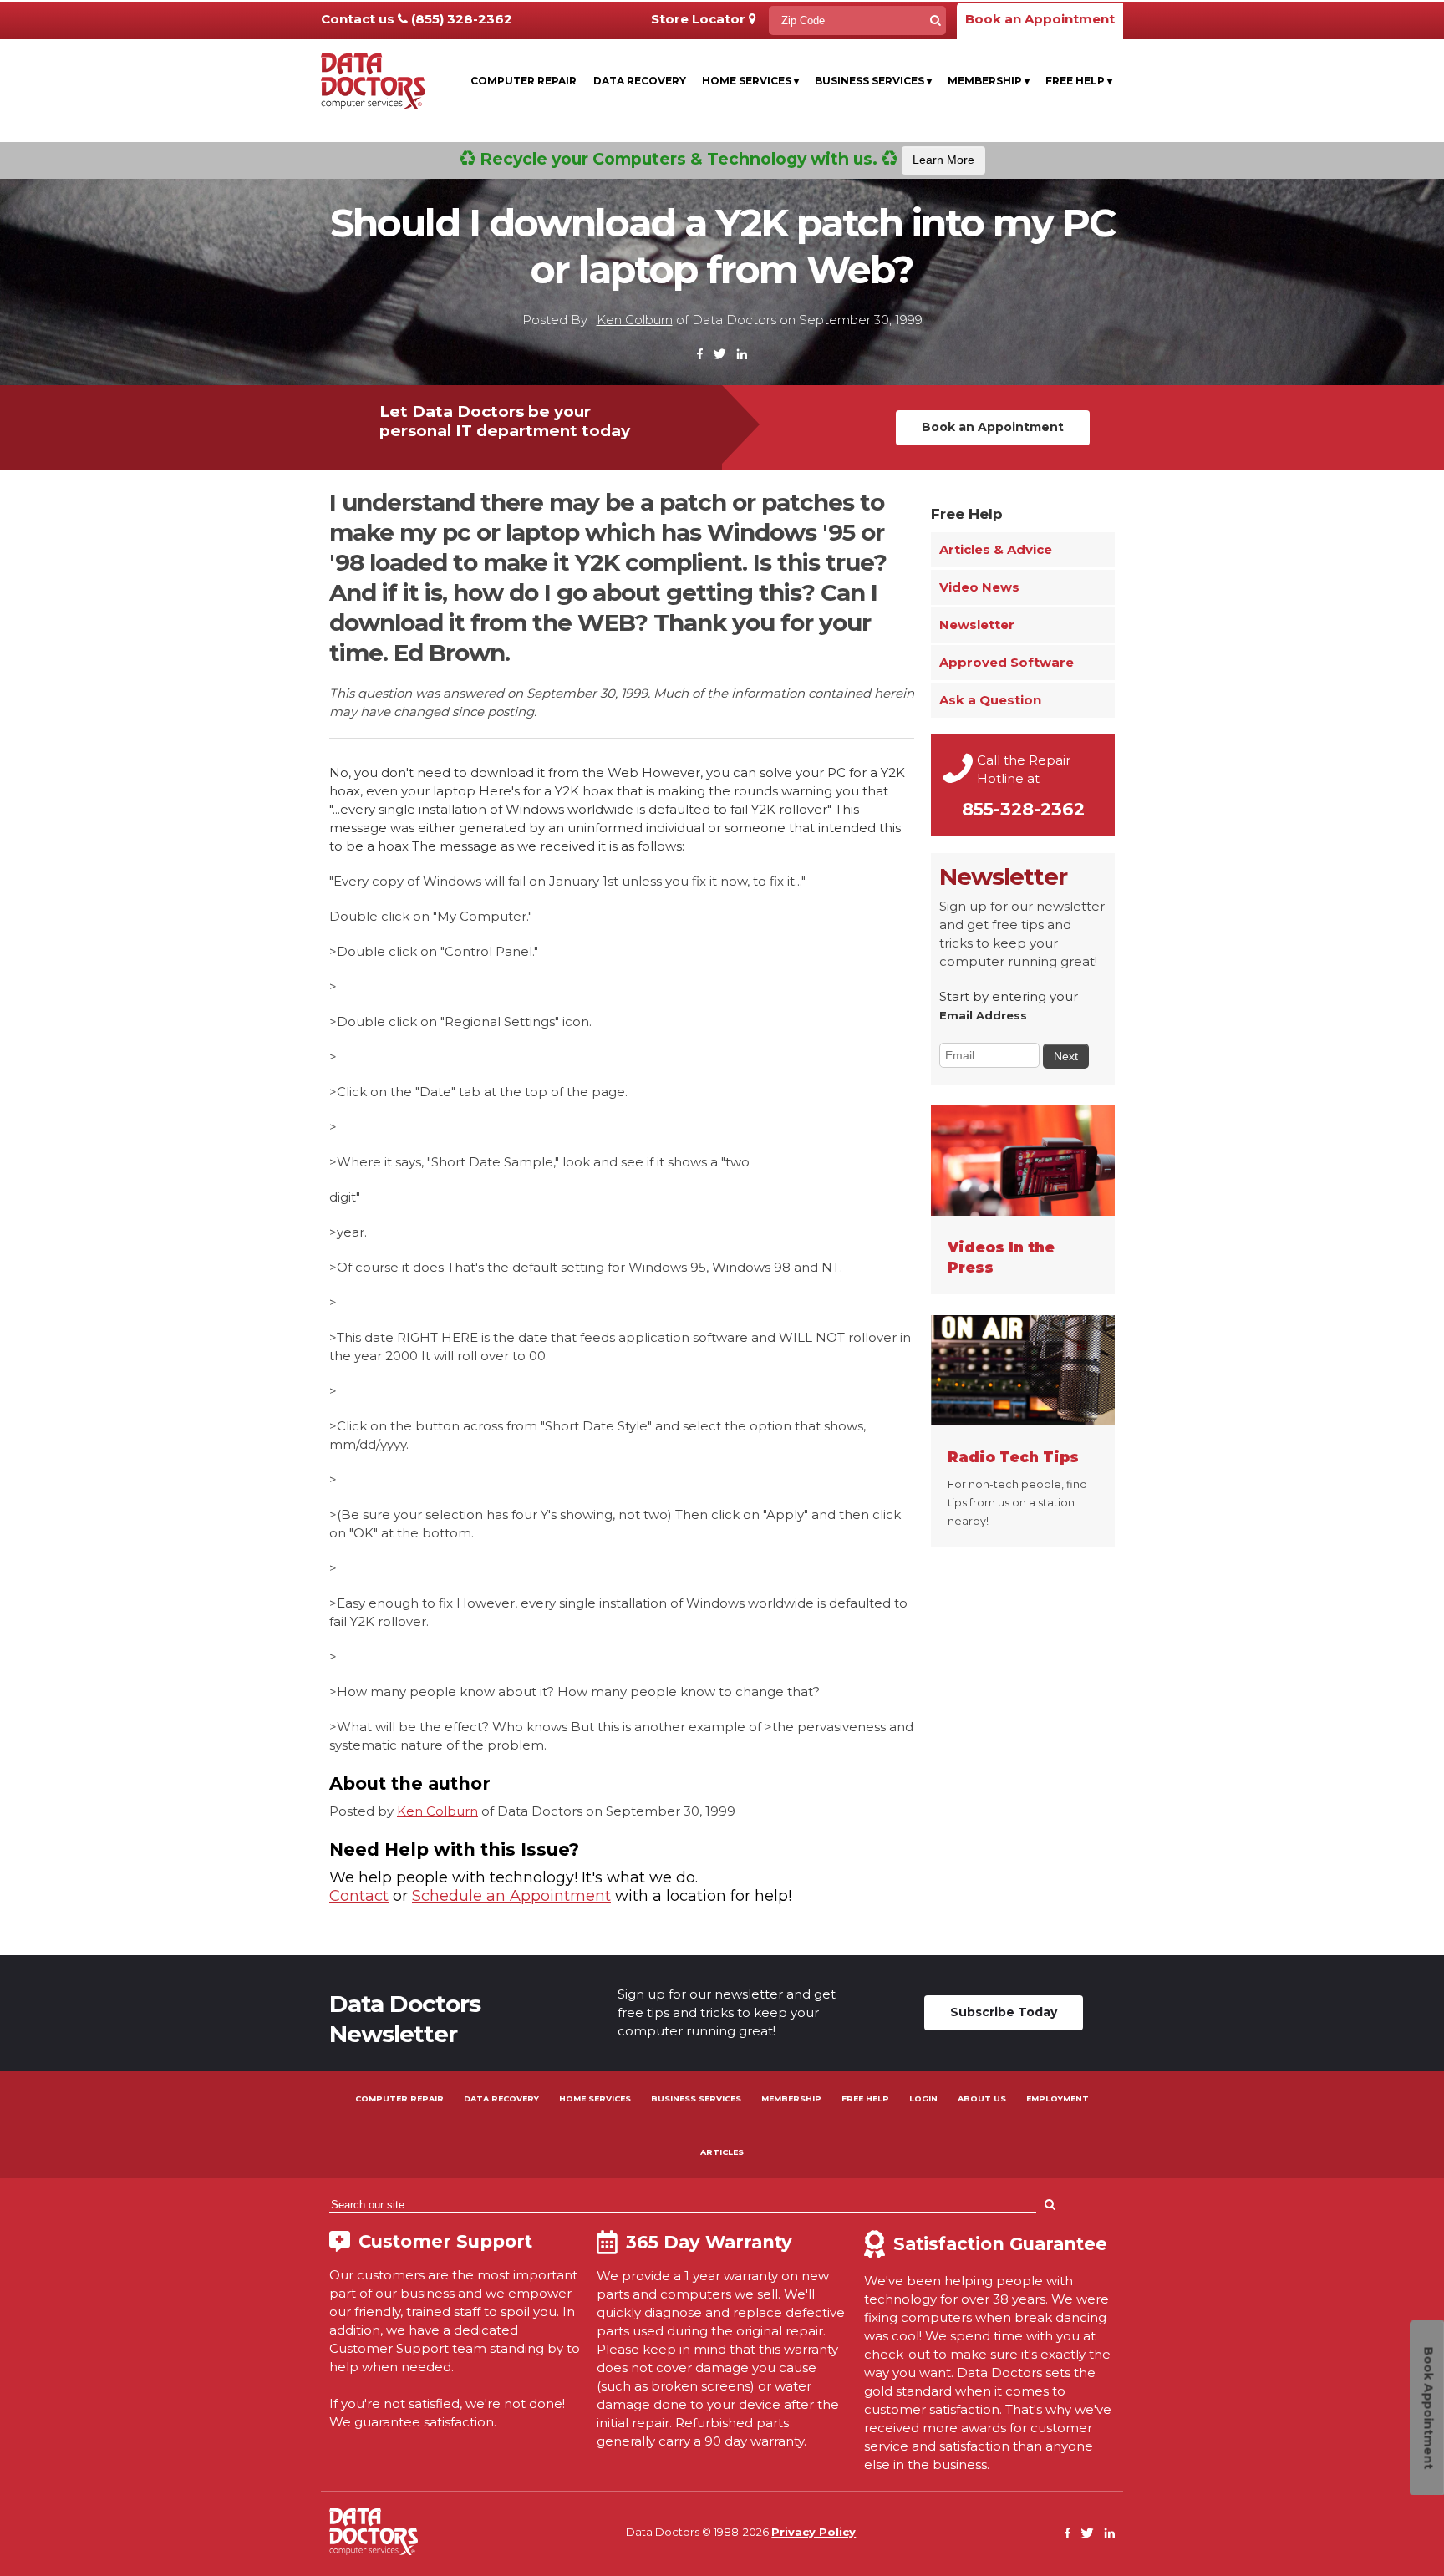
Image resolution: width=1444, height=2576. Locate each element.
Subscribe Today (1004, 2012)
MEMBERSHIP (791, 2098)
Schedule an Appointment (511, 1896)
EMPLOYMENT (1058, 2098)
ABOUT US (982, 2098)
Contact (359, 1896)
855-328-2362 (1023, 809)
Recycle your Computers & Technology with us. (725, 159)
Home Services (750, 81)
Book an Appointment (1040, 19)
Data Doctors (374, 2532)
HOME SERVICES (595, 2098)
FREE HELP (865, 2098)
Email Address (983, 1015)
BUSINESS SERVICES (696, 2098)
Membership (989, 81)
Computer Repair (524, 81)
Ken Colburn (635, 320)
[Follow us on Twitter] (719, 355)
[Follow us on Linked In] (742, 355)
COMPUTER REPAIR (399, 2098)
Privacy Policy (814, 2532)
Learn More (943, 160)
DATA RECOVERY (501, 2098)
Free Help (1079, 81)
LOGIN (923, 2098)
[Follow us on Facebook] (700, 355)
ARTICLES (722, 2152)
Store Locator (700, 19)
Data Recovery (640, 81)
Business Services (873, 81)
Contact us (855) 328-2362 (417, 19)
